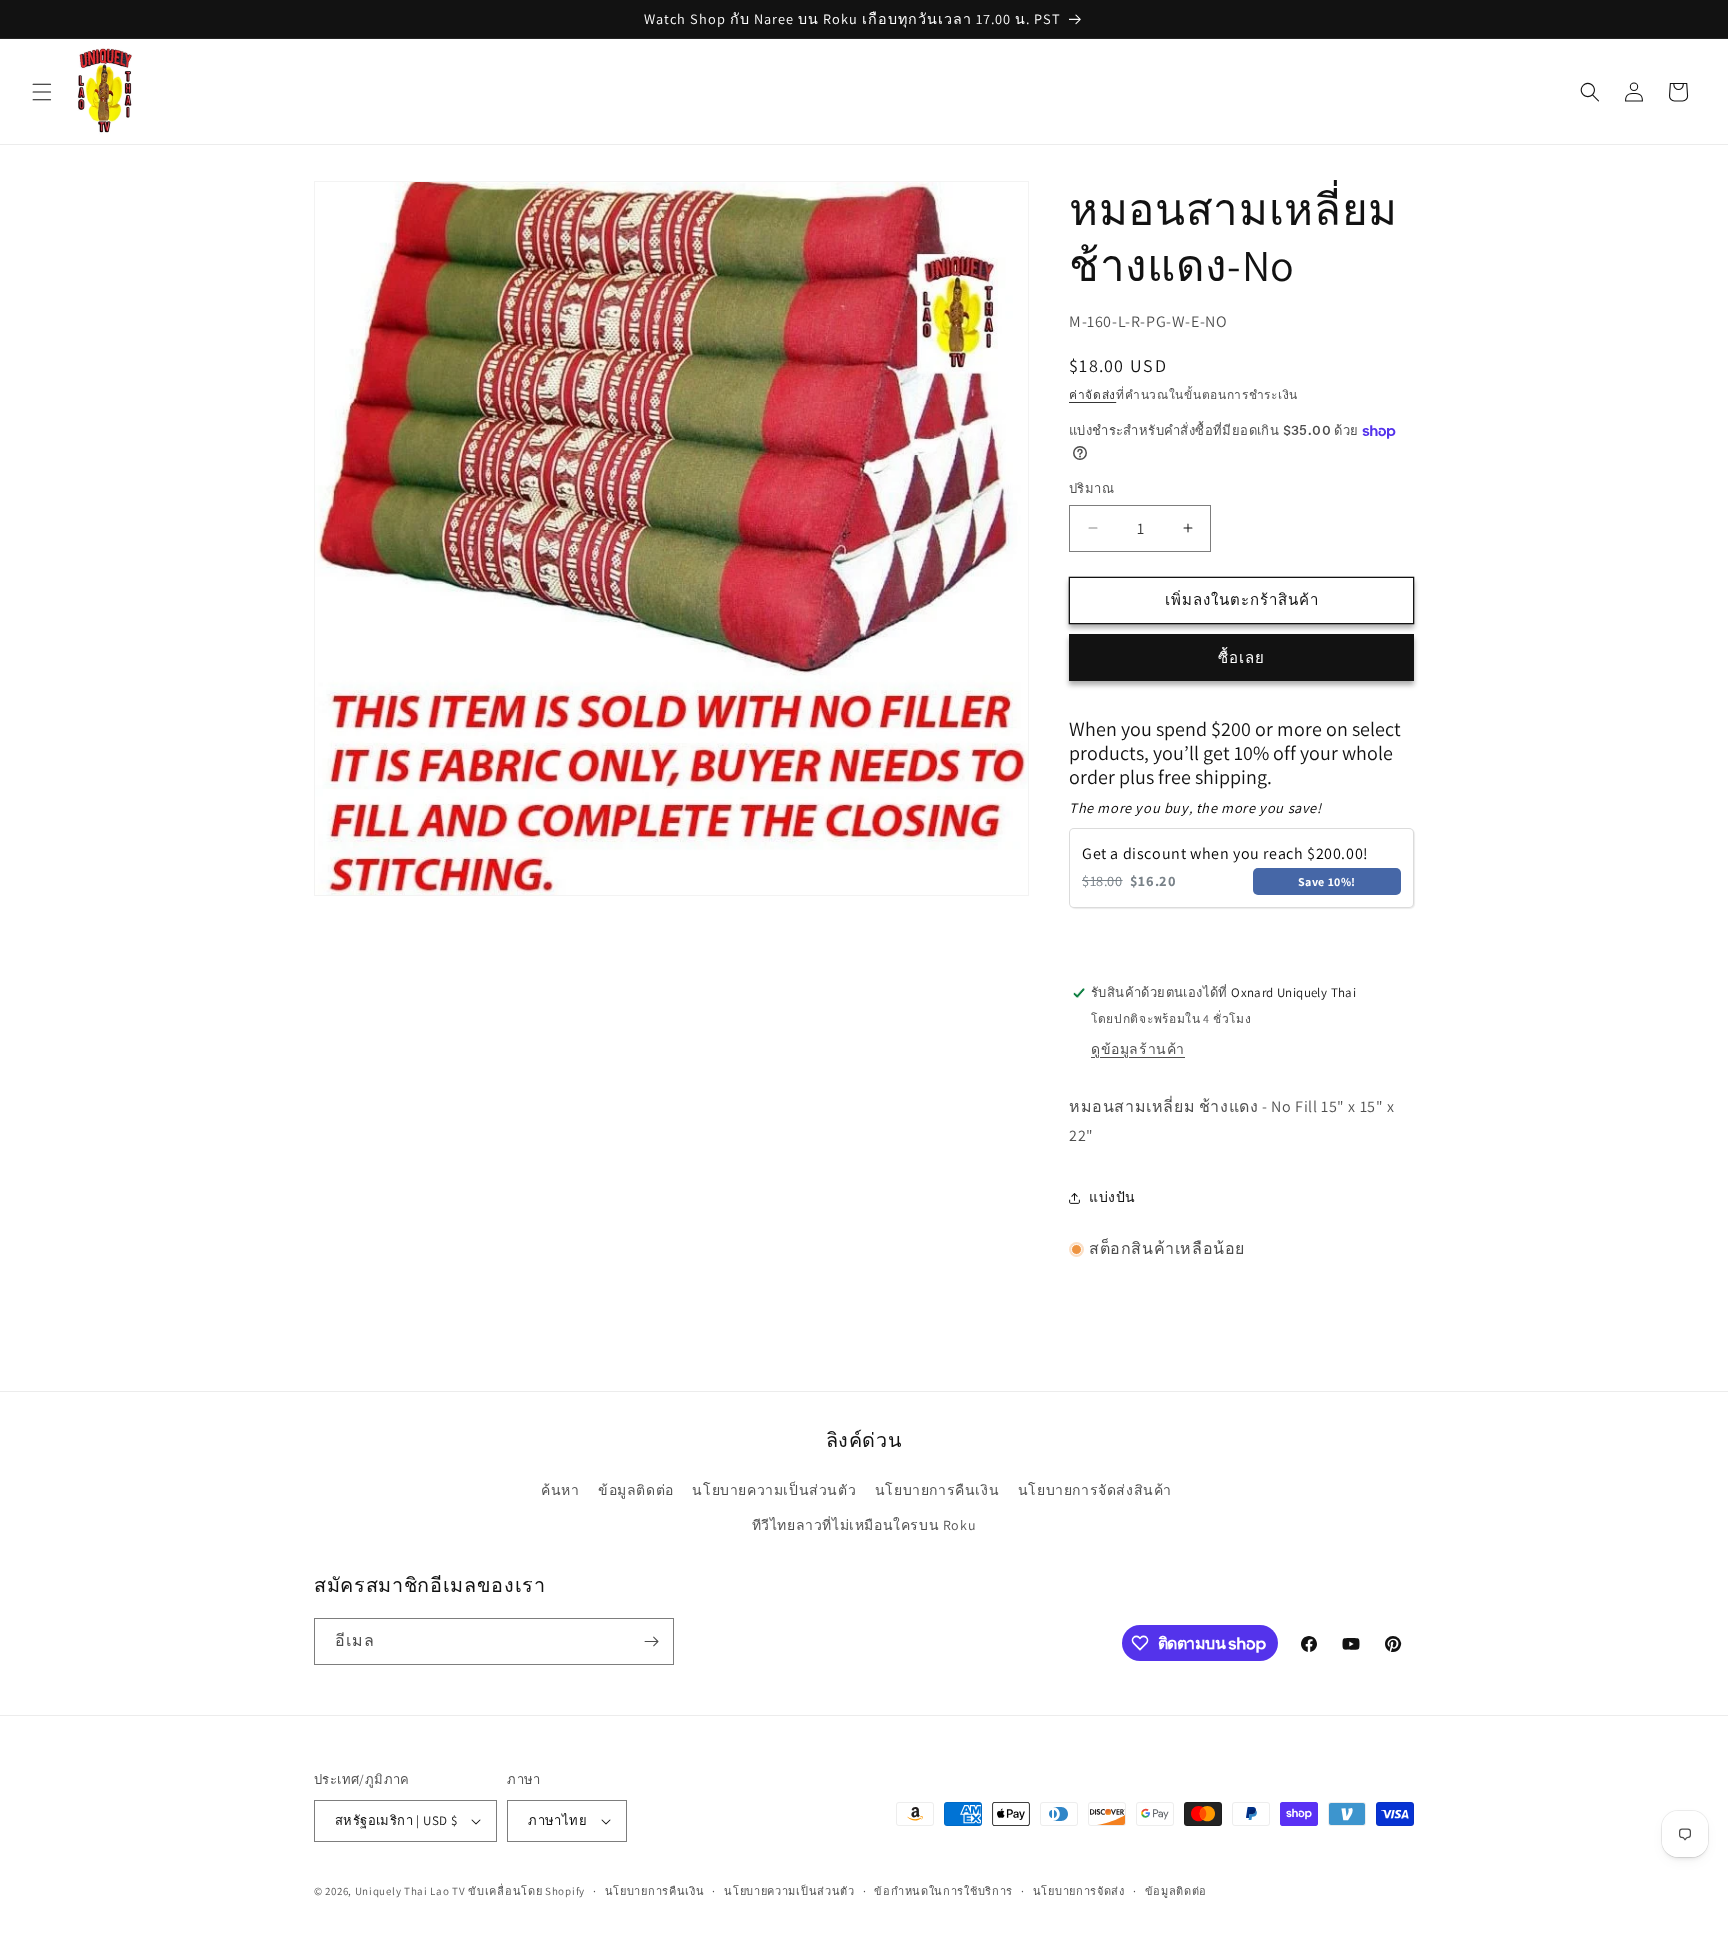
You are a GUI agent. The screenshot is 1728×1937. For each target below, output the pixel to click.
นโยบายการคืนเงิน (937, 1490)
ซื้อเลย (1241, 657)
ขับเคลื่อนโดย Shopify (526, 1891)
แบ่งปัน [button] (1112, 1197)
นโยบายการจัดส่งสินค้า (1095, 1490)
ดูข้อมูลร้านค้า (1138, 1049)
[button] (42, 92)
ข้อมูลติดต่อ (636, 1490)
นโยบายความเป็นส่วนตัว (774, 1490)
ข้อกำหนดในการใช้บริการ (943, 1891)
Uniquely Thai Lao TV (410, 1891)
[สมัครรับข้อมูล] (651, 1641)
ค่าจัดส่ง (1092, 394)
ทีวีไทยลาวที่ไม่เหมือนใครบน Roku (864, 1525)
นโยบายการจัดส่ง (1079, 1891)
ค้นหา (560, 1490)
